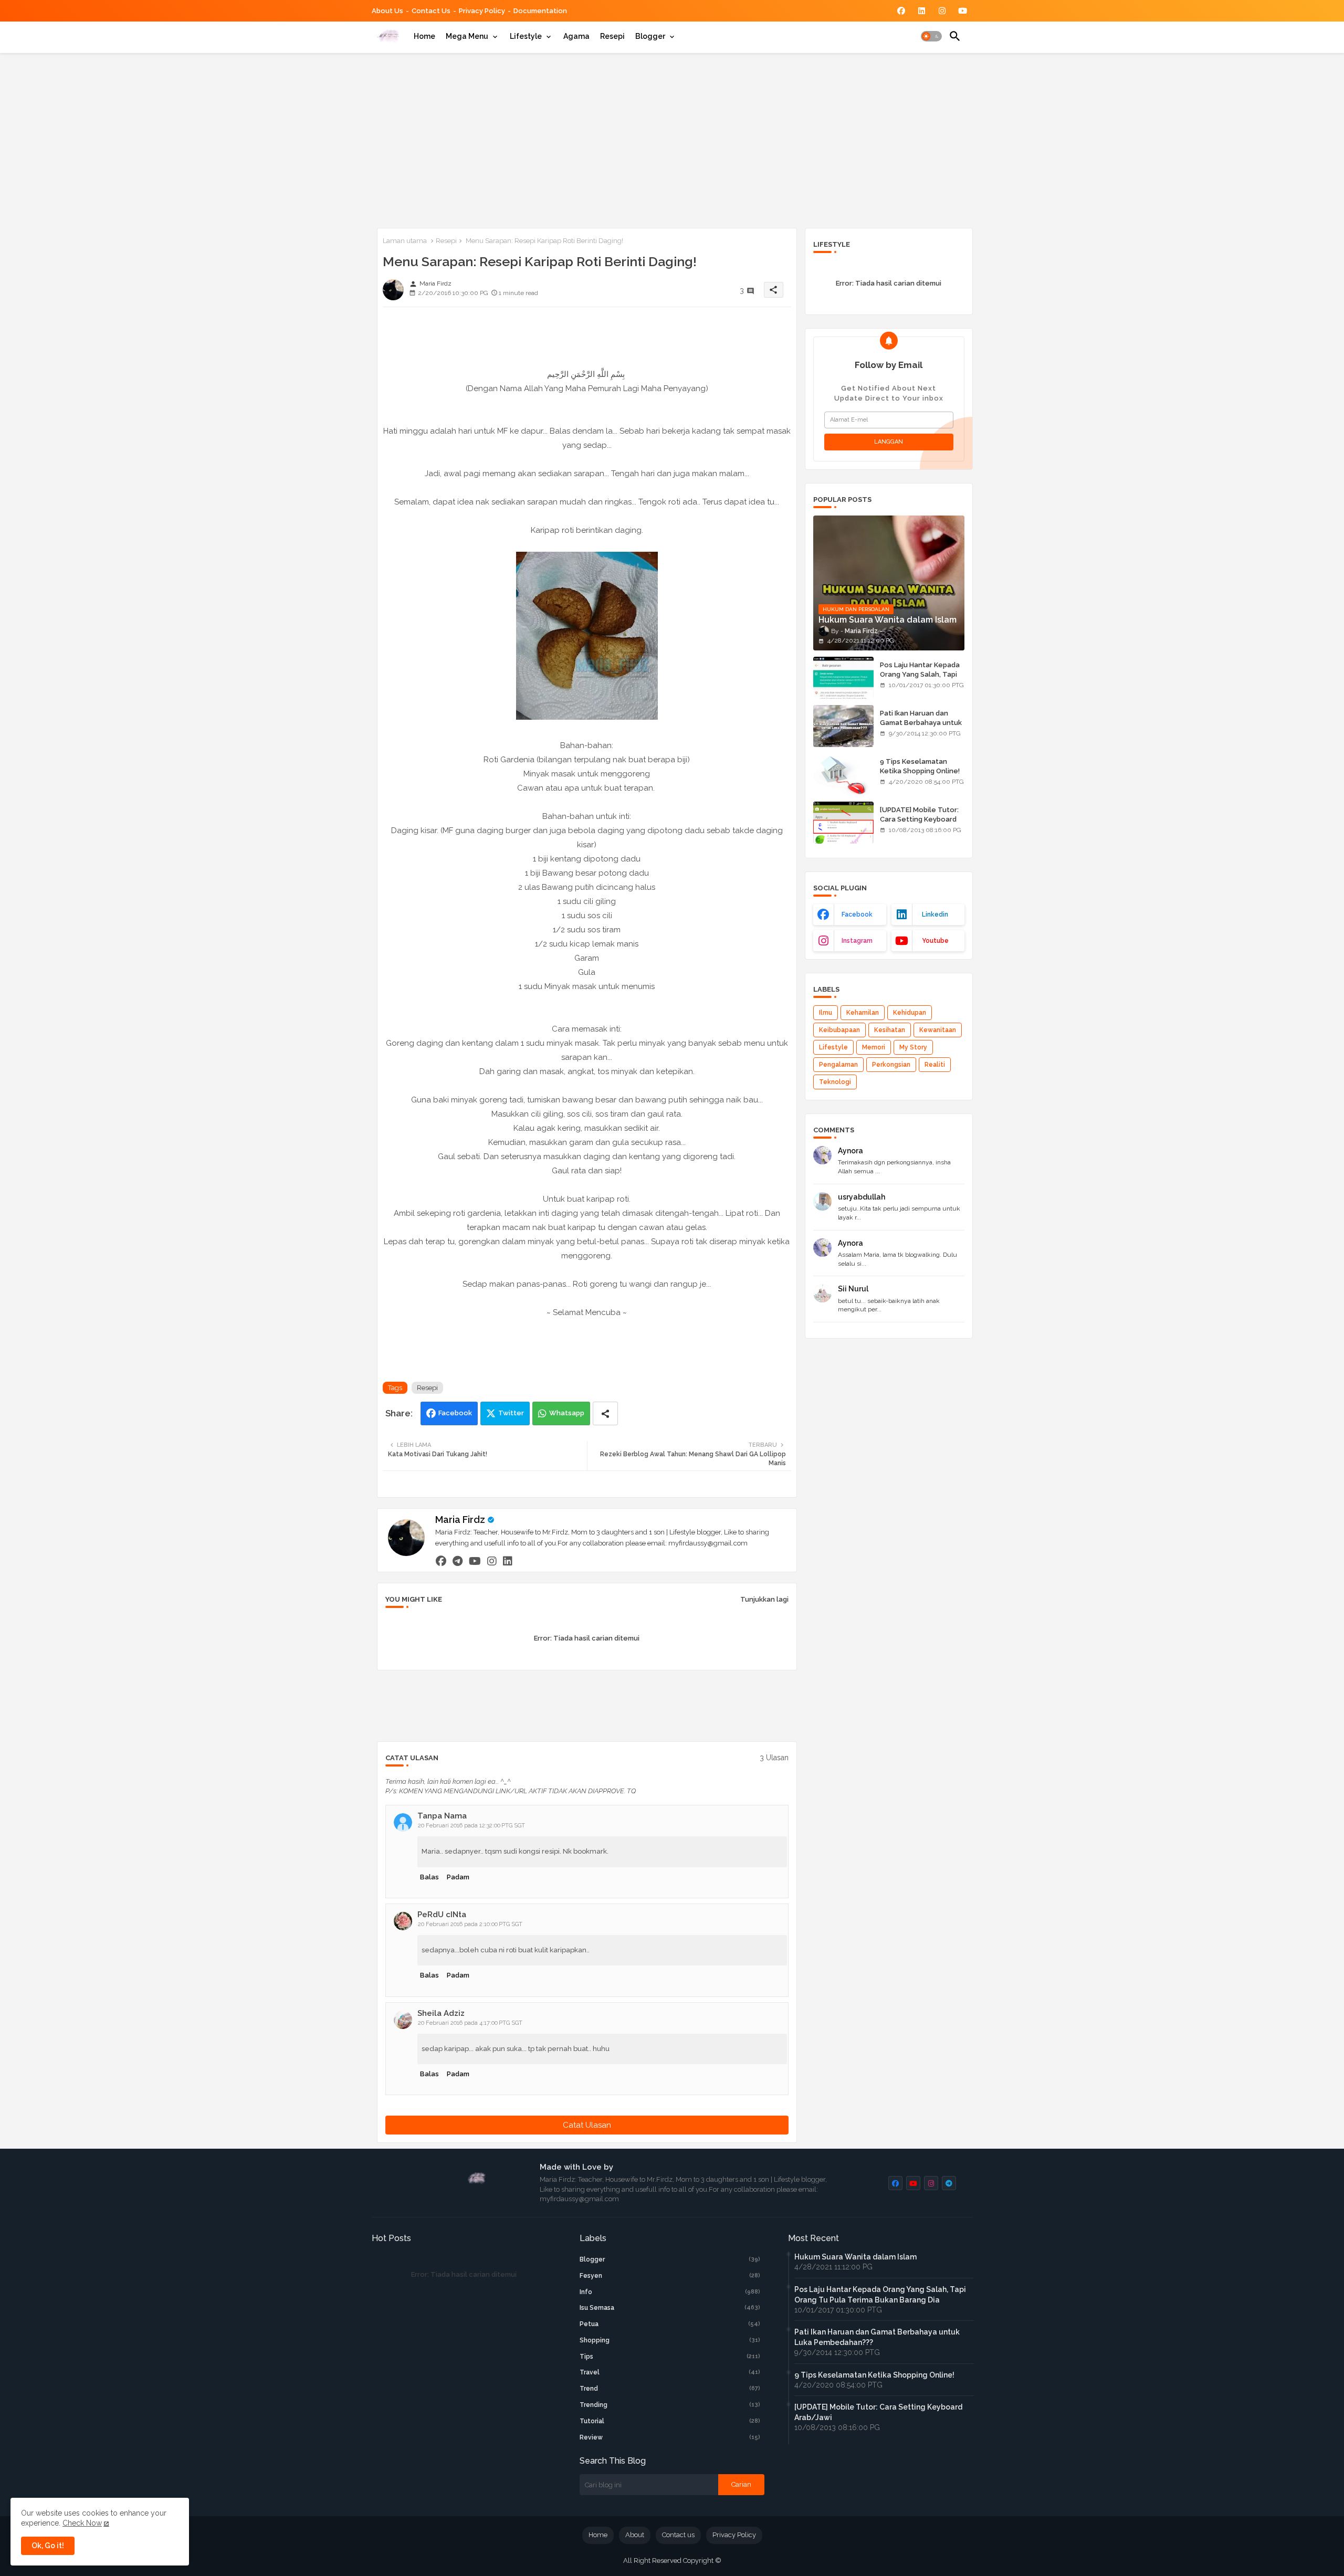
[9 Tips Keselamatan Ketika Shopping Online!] (843, 774)
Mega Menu (467, 36)
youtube (935, 941)
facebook (857, 914)
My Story (913, 1047)
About (635, 2535)
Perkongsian (891, 1065)
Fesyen (670, 2276)
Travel (670, 2372)
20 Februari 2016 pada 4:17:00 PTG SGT (470, 2023)
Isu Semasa (670, 2308)
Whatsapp (567, 1413)
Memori (874, 1047)
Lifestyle (526, 36)
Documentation (540, 11)
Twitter (511, 1413)
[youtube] (475, 1561)
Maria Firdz (460, 1520)
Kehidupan (910, 1013)
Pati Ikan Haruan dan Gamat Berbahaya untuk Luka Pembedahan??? (921, 723)
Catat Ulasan (587, 2125)
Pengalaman (838, 1065)
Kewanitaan (938, 1030)
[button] (931, 36)
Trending (670, 2405)
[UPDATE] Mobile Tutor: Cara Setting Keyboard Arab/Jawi (919, 819)
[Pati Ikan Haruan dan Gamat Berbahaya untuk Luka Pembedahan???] (843, 726)
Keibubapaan (839, 1030)
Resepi (612, 36)
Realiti (935, 1065)
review (670, 2437)
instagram (857, 941)
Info (670, 2292)
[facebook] (441, 1561)
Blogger (650, 36)
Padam (458, 1877)
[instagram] (492, 1561)
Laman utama (405, 241)
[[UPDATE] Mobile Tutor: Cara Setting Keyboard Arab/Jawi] (843, 823)
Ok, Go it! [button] (48, 2546)
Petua (670, 2324)
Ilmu (826, 1013)
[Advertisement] (672, 139)
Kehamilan (863, 1013)
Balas (429, 1877)
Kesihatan (890, 1030)
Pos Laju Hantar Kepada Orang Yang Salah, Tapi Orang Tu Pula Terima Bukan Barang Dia (920, 679)
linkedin (935, 914)
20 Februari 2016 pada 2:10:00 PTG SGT (470, 1924)
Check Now (82, 2523)
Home (424, 36)
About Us (387, 11)
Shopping (670, 2340)
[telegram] (458, 1561)
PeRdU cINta (442, 1915)
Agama (576, 36)
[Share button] (605, 1413)
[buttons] (901, 11)
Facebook (455, 1413)
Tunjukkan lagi (764, 1599)
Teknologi (835, 1082)
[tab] (424, 36)
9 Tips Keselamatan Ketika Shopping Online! (920, 766)
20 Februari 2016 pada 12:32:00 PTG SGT (471, 1826)
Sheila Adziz (441, 2013)
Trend (670, 2389)
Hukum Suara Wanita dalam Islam (855, 2257)
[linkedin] (508, 1561)
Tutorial (670, 2421)
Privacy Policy (482, 11)
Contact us (431, 11)
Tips (670, 2357)
